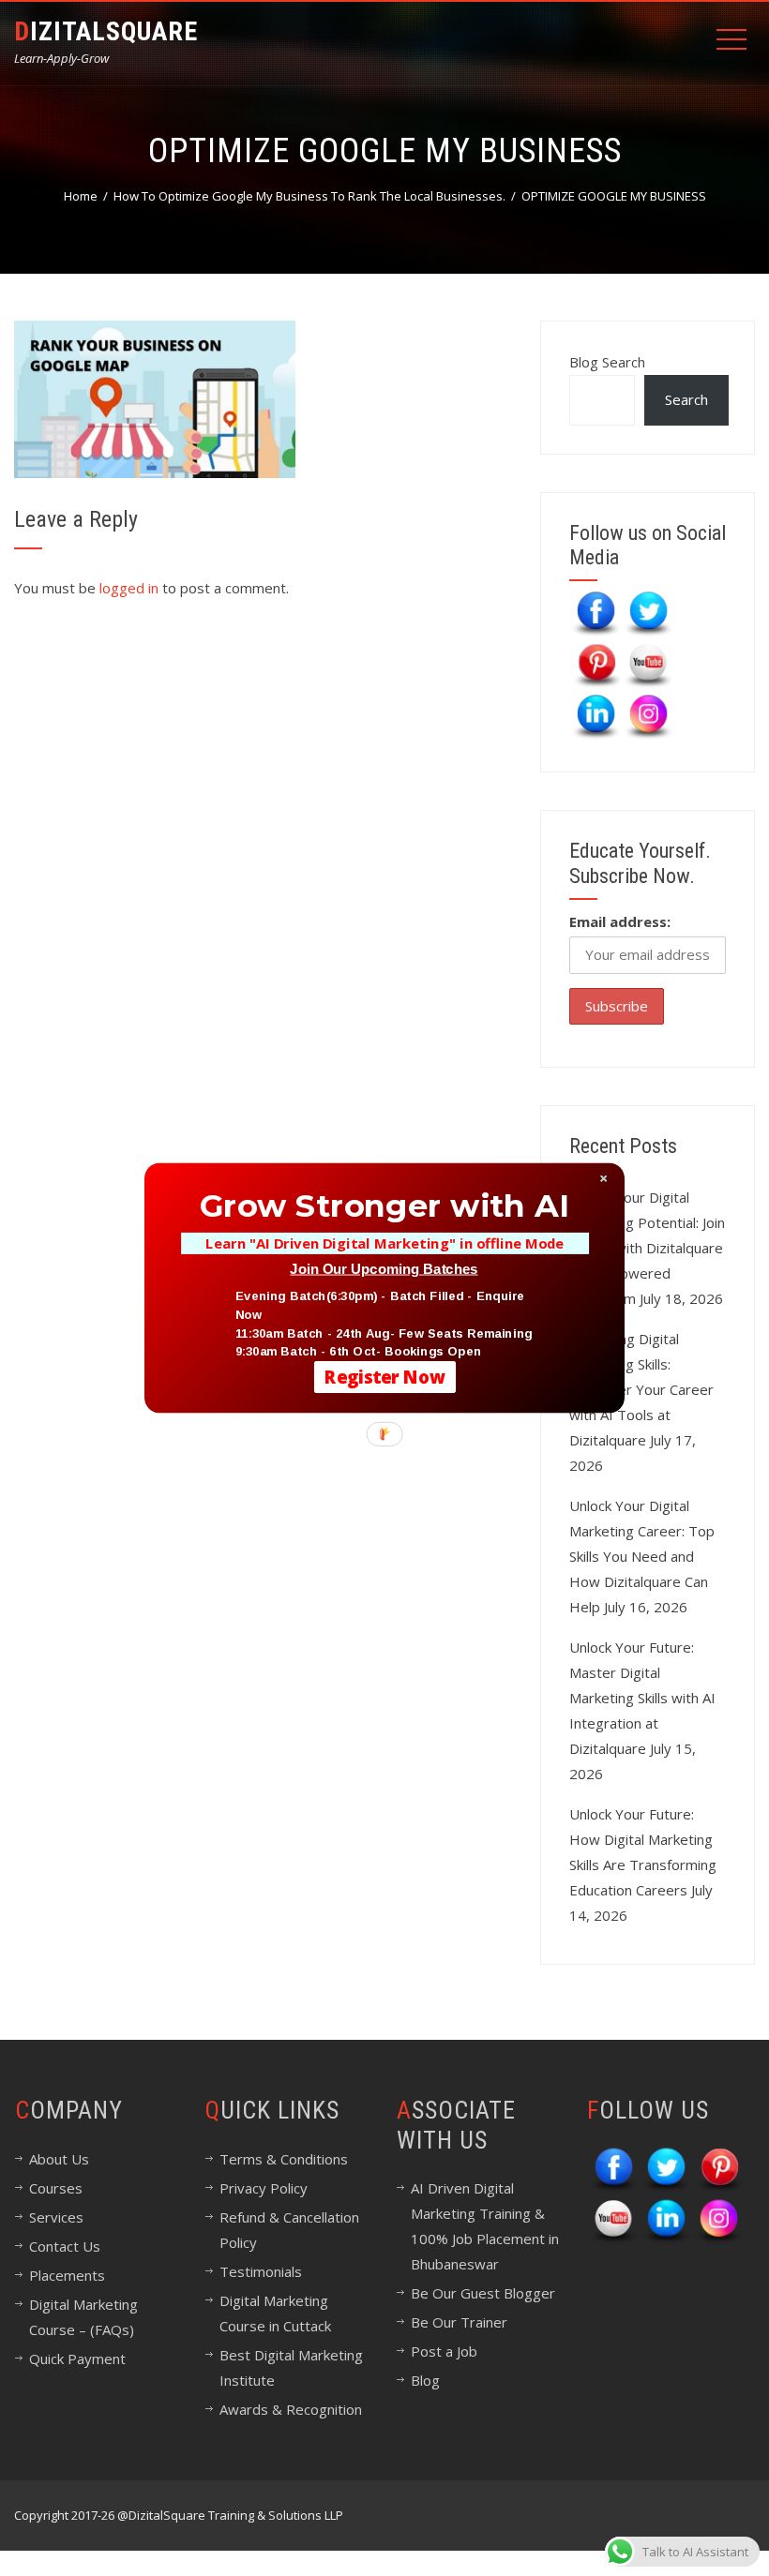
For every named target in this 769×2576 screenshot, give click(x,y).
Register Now (385, 1377)
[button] (384, 1206)
